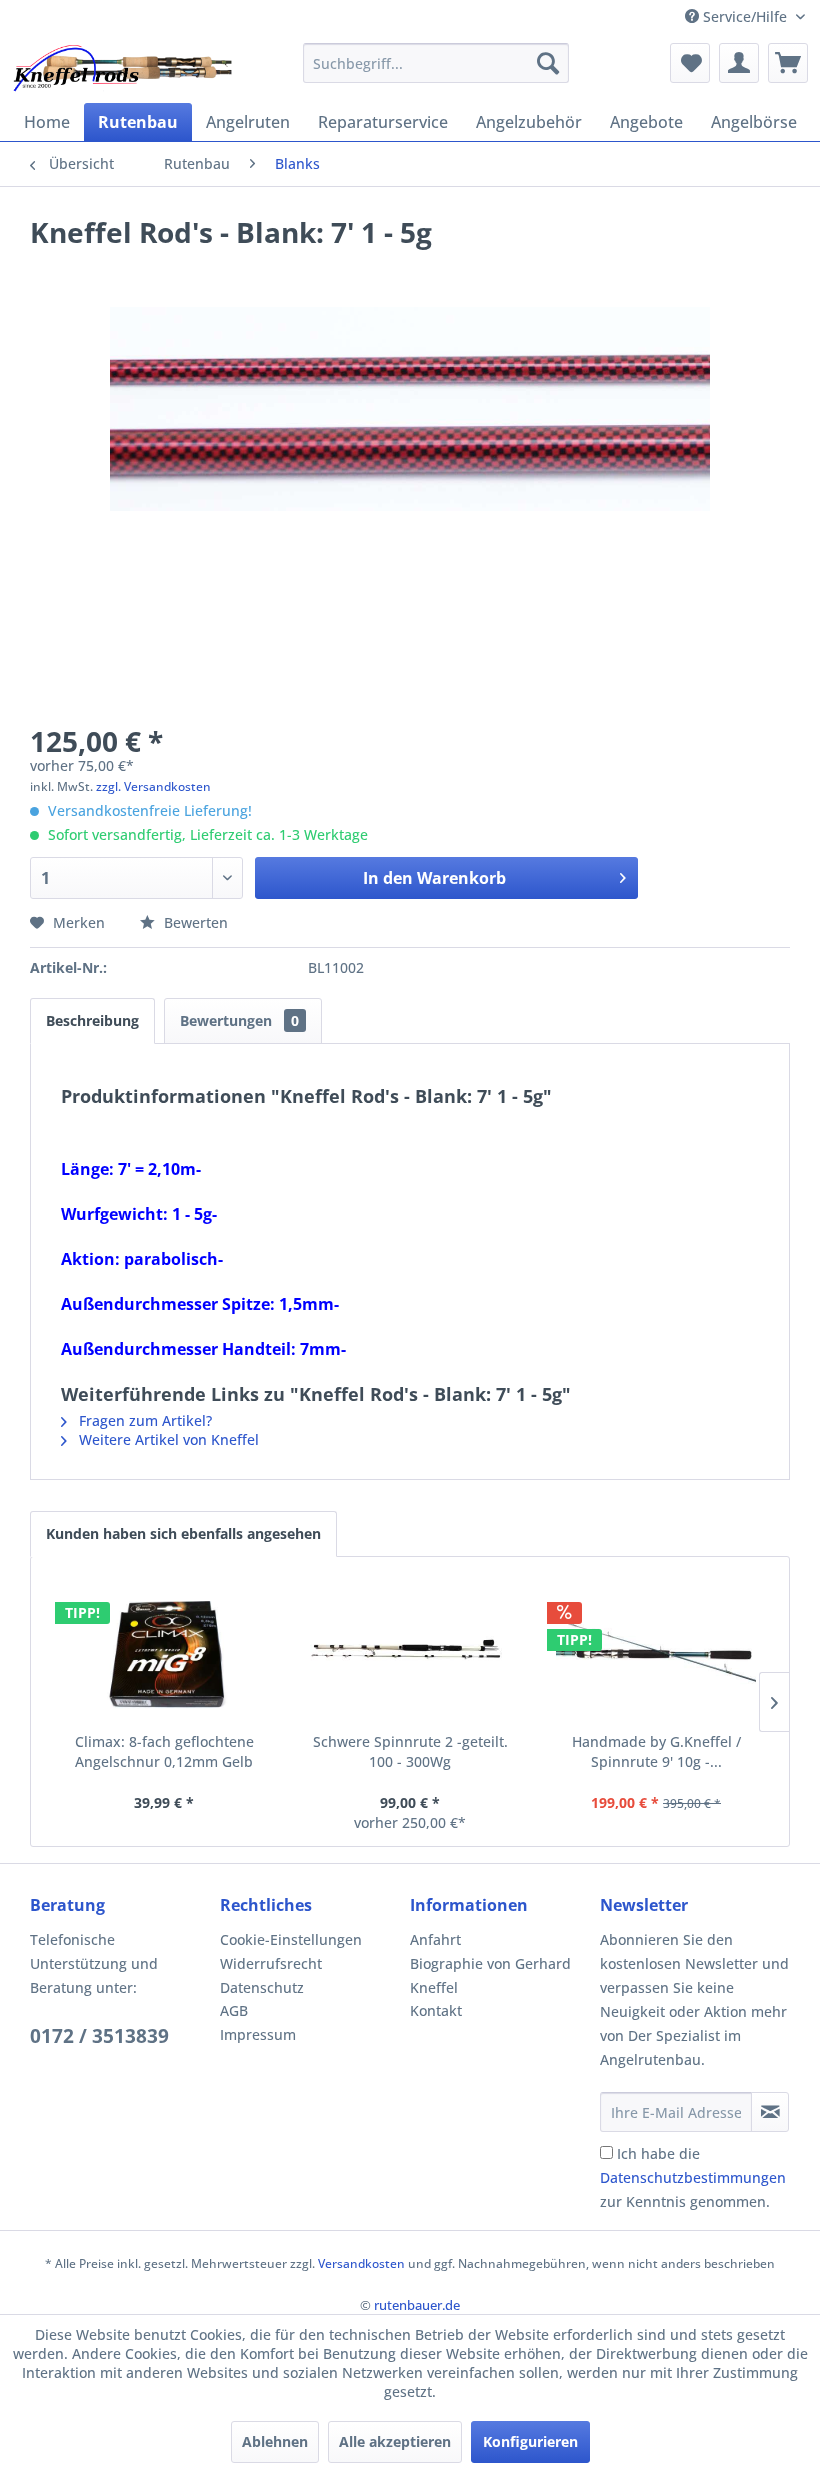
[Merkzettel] (690, 63)
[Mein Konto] (739, 63)
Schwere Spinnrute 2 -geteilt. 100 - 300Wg (410, 1751)
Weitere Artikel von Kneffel (167, 1439)
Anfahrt (435, 1939)
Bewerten (194, 922)
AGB (234, 2010)
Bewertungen (239, 1020)
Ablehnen (275, 2441)
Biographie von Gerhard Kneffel (490, 1975)
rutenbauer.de (417, 2305)
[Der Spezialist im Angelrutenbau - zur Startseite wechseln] (121, 68)
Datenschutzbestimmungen (693, 2177)
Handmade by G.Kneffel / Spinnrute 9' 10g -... (656, 1751)
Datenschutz (262, 1987)
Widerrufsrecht (271, 1963)
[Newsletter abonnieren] (770, 2112)
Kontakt (436, 2010)
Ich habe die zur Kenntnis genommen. (693, 2177)
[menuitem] (436, 63)
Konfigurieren (530, 2441)
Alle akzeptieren (395, 2441)
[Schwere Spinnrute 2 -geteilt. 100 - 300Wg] (410, 1652)
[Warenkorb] (788, 63)
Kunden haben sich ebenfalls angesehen (183, 1533)
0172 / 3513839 (99, 2036)
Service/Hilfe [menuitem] (745, 16)
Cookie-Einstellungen (291, 1939)
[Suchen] (548, 63)
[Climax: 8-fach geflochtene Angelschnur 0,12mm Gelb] (164, 1652)
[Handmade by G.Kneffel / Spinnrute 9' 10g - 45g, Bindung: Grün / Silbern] (656, 1652)
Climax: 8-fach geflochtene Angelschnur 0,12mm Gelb (164, 1751)
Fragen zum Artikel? (143, 1420)
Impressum (258, 2034)
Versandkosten (361, 2263)
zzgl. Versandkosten (153, 786)
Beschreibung (92, 1020)
